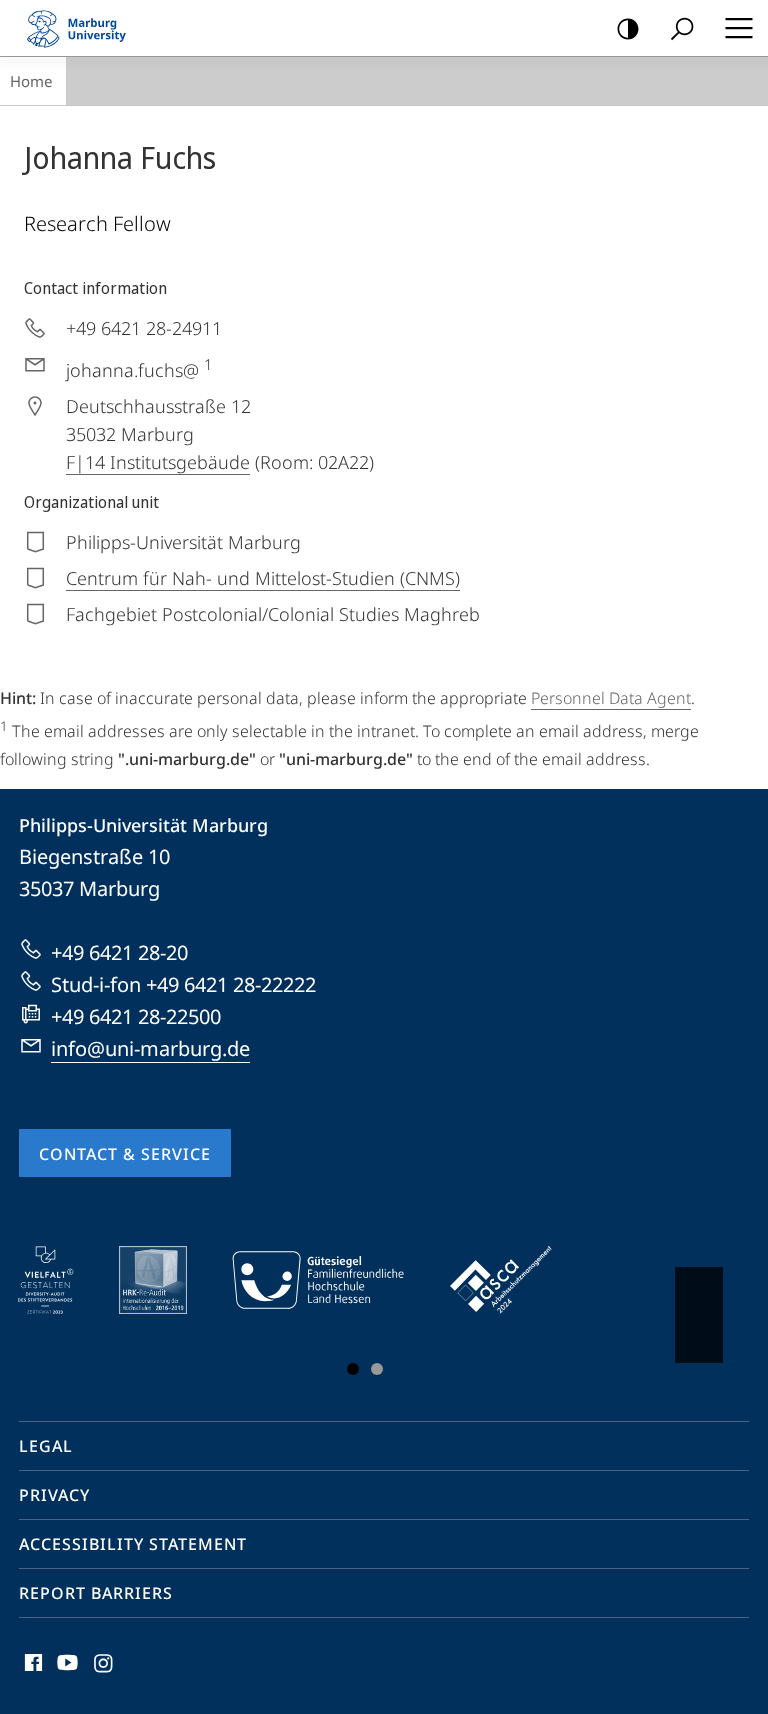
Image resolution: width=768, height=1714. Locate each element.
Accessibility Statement (133, 1544)
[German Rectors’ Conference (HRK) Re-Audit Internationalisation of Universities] (167, 1280)
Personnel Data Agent (611, 698)
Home (31, 81)
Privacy (54, 1495)
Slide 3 (377, 1369)
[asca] (515, 1280)
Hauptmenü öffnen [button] (738, 28)
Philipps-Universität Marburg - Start (85, 28)
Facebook (31, 1674)
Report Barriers (96, 1593)
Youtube (65, 1674)
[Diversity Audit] (59, 1280)
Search (682, 28)
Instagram (104, 1674)
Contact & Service (125, 1154)
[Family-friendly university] (332, 1280)
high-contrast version (628, 28)
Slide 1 (353, 1369)
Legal (46, 1446)
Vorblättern (699, 1315)
